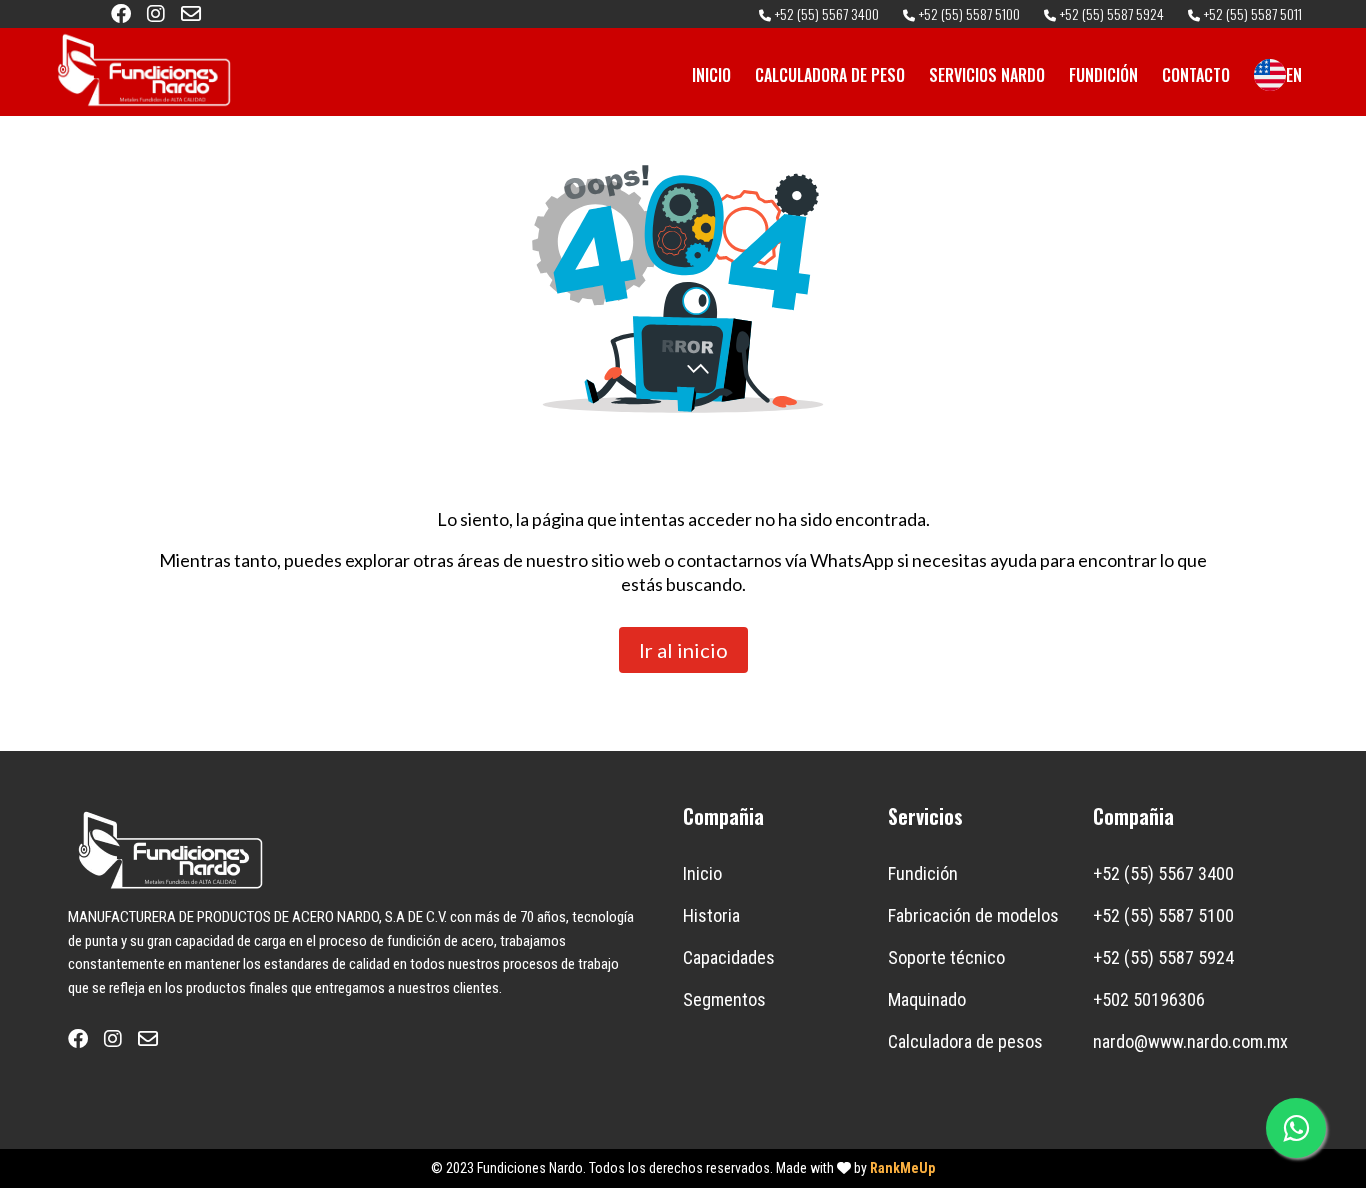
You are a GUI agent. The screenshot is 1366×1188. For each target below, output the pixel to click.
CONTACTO (1196, 75)
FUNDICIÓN (1103, 75)
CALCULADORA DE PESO (830, 75)
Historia (711, 915)
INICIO (711, 75)
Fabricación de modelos (973, 915)
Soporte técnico (946, 957)
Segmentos (724, 999)
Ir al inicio (683, 650)
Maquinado (927, 999)
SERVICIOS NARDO (987, 75)
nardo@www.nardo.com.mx (1190, 1041)
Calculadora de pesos (965, 1041)
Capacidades (729, 957)
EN (1294, 75)
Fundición (923, 873)
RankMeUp (902, 1168)
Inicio (702, 873)
